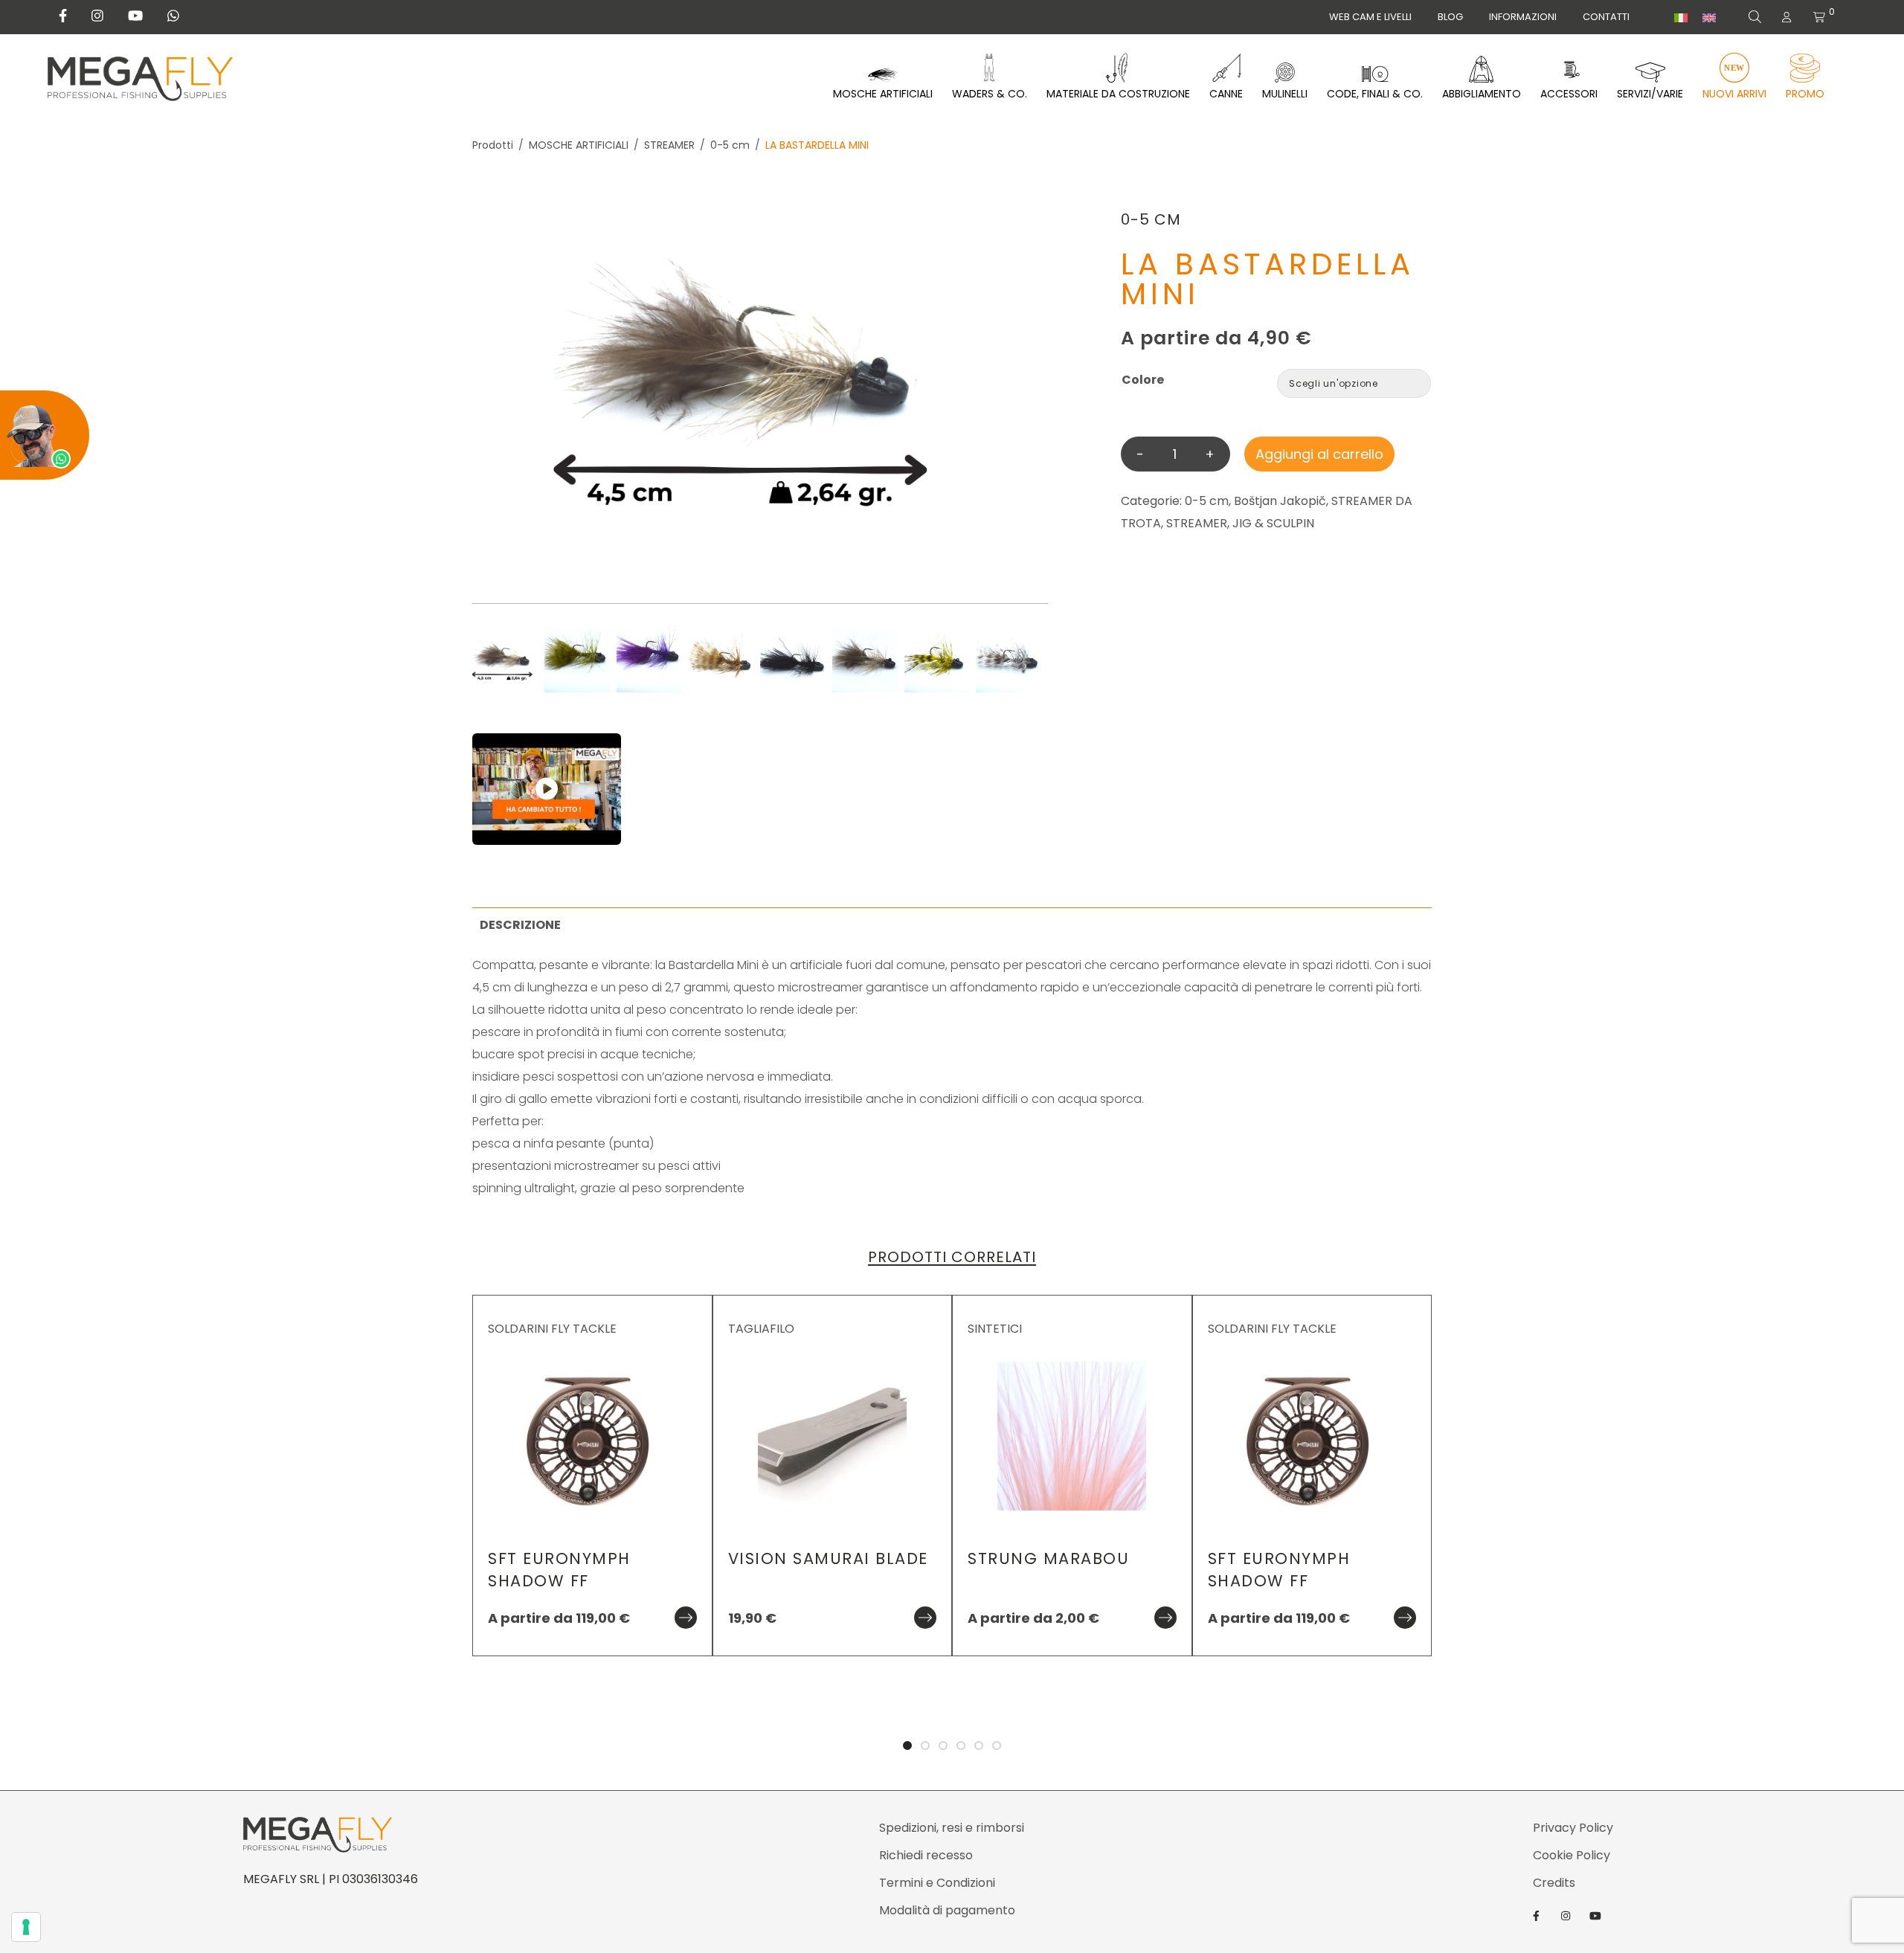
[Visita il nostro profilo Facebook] (63, 16)
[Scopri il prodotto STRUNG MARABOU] (1165, 1618)
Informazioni (1523, 17)
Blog (1450, 17)
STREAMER (669, 145)
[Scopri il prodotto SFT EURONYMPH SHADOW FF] (686, 1618)
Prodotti (493, 145)
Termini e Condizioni (937, 1883)
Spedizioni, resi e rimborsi (952, 1828)
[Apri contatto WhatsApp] (45, 435)
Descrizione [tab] (520, 925)
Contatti (1606, 17)
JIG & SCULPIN (1273, 523)
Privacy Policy (1573, 1828)
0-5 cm (730, 145)
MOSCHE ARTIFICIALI (579, 145)
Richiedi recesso (926, 1855)
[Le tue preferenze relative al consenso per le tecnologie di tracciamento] (26, 1927)
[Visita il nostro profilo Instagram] (97, 16)
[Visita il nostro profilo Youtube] (135, 16)
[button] (1889, 895)
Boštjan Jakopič (1280, 501)
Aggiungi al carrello (1319, 454)
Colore (1143, 380)
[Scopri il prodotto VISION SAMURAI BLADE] (925, 1618)
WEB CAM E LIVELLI (1370, 17)
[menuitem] (1681, 18)
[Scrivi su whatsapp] (173, 16)
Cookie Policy (1572, 1855)
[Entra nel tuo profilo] (1786, 17)
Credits (1554, 1883)
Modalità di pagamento (947, 1910)
